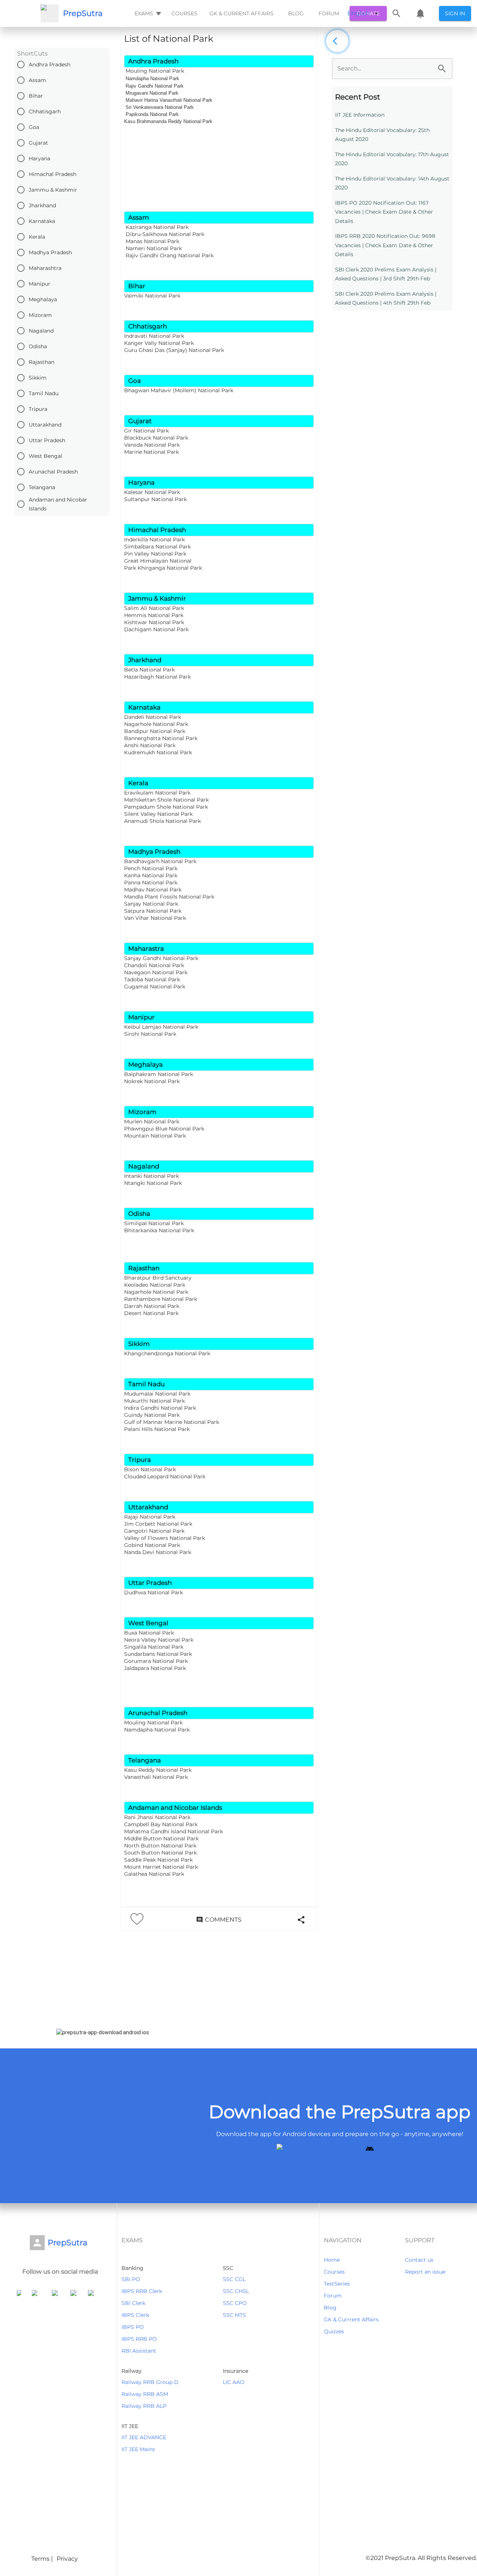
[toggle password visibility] (442, 69)
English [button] (358, 13)
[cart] (420, 13)
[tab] (147, 13)
